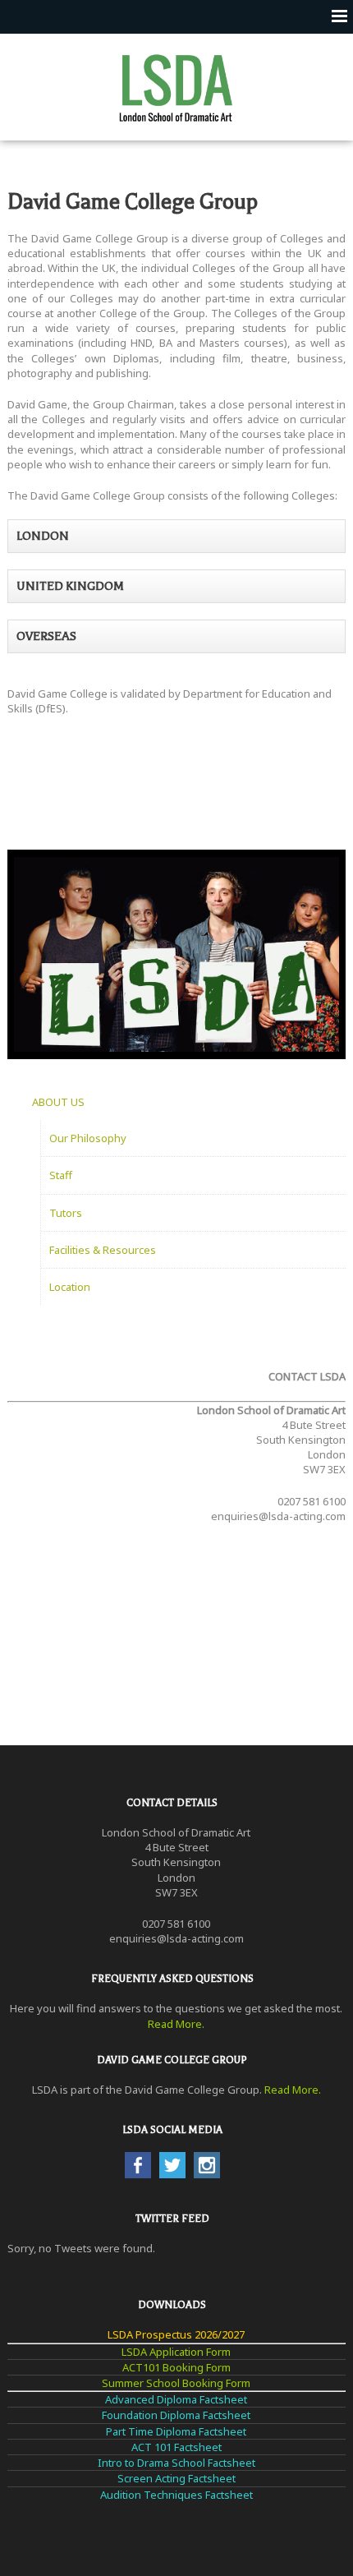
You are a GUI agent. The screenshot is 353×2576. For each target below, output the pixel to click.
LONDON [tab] (43, 536)
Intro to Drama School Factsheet (176, 2463)
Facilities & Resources (103, 1250)
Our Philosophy (88, 1138)
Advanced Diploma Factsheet (176, 2399)
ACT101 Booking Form (176, 2367)
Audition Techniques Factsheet (176, 2495)
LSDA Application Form (176, 2352)
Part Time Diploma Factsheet (176, 2431)
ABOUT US (58, 1102)
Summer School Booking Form (176, 2383)
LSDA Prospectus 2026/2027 (176, 2334)
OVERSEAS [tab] (46, 636)
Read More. (176, 2024)
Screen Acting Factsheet (176, 2478)
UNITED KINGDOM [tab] (70, 586)
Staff (61, 1175)
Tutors (66, 1213)
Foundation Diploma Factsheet (176, 2415)
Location (70, 1287)
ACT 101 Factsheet (176, 2447)
